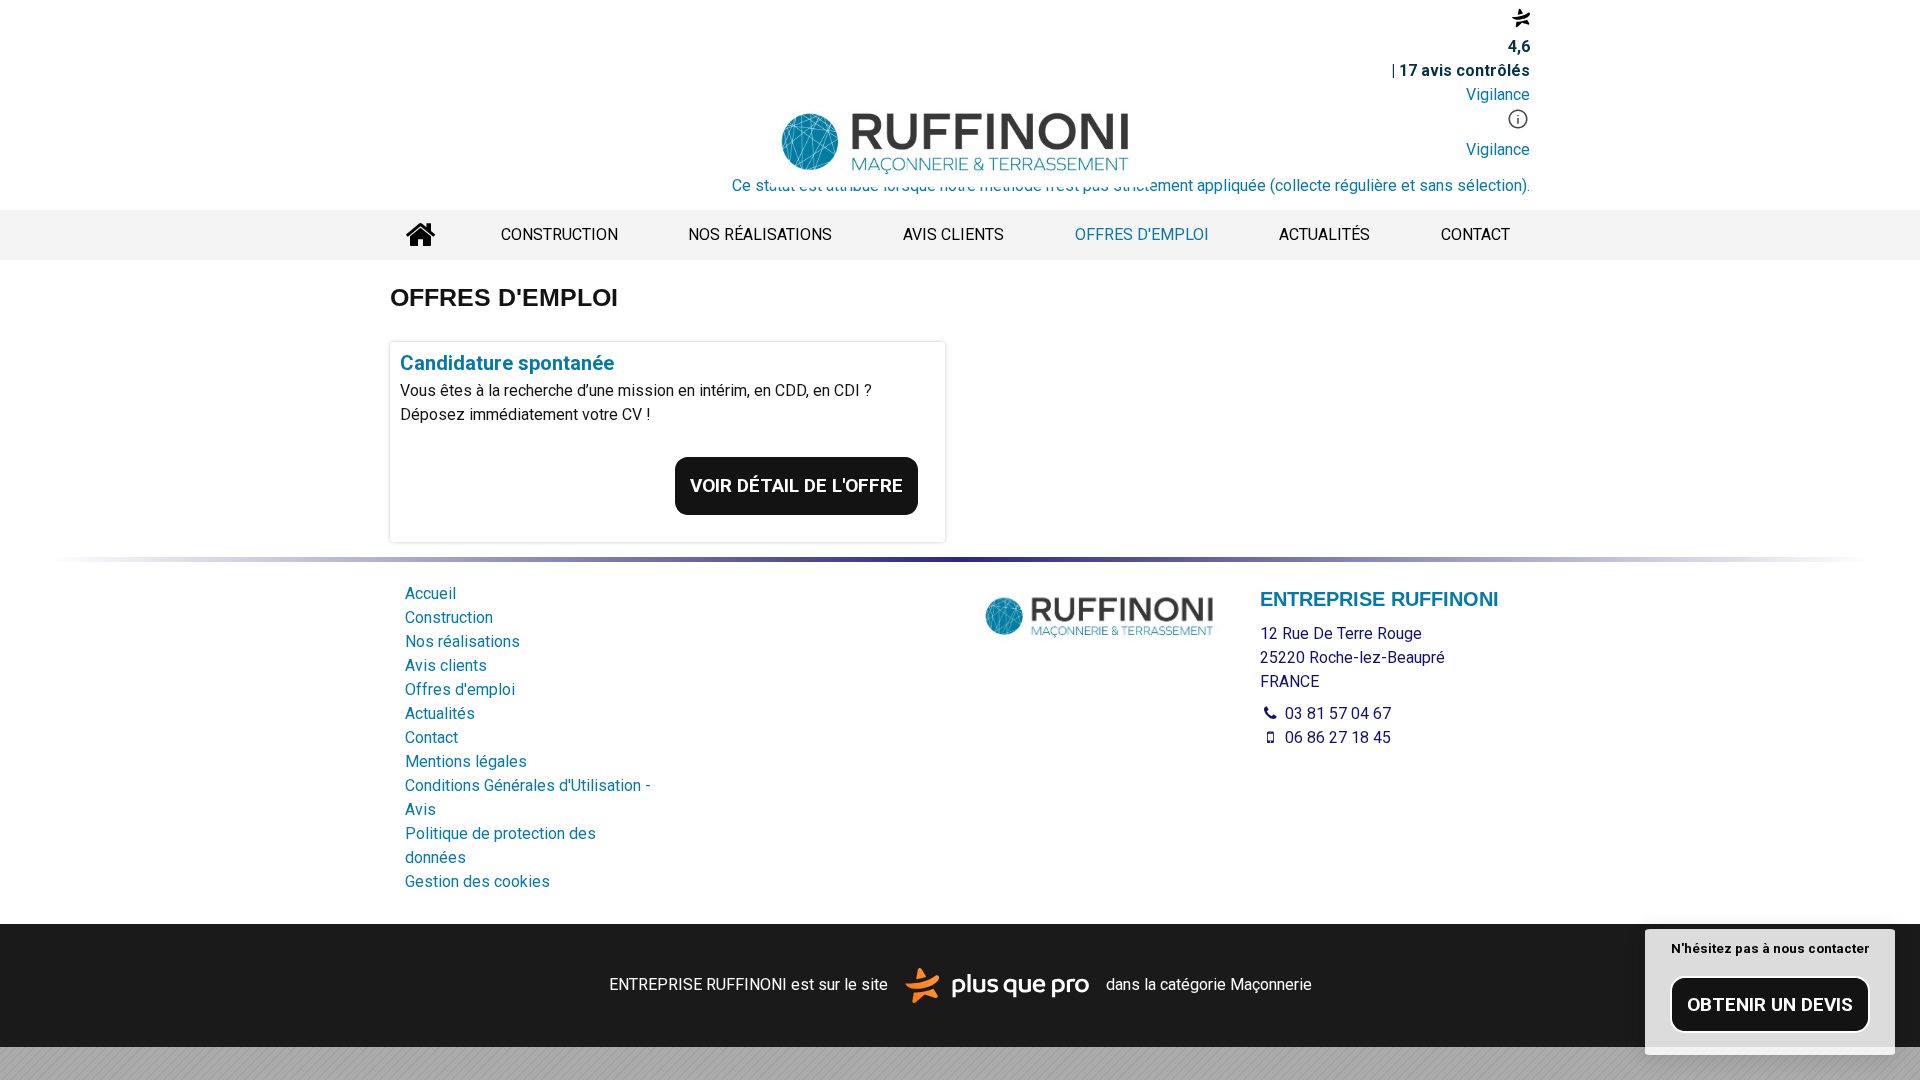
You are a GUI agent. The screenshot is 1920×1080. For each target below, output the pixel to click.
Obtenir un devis (1770, 1004)
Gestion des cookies (477, 881)
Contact (1475, 234)
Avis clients (953, 234)
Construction (559, 234)
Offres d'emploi (1142, 234)
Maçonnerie (1271, 984)
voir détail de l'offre (796, 485)
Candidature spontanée (507, 363)
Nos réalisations (760, 234)
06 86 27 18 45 (1336, 737)
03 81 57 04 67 (1336, 713)
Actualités (1324, 234)
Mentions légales (466, 761)
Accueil (420, 235)
